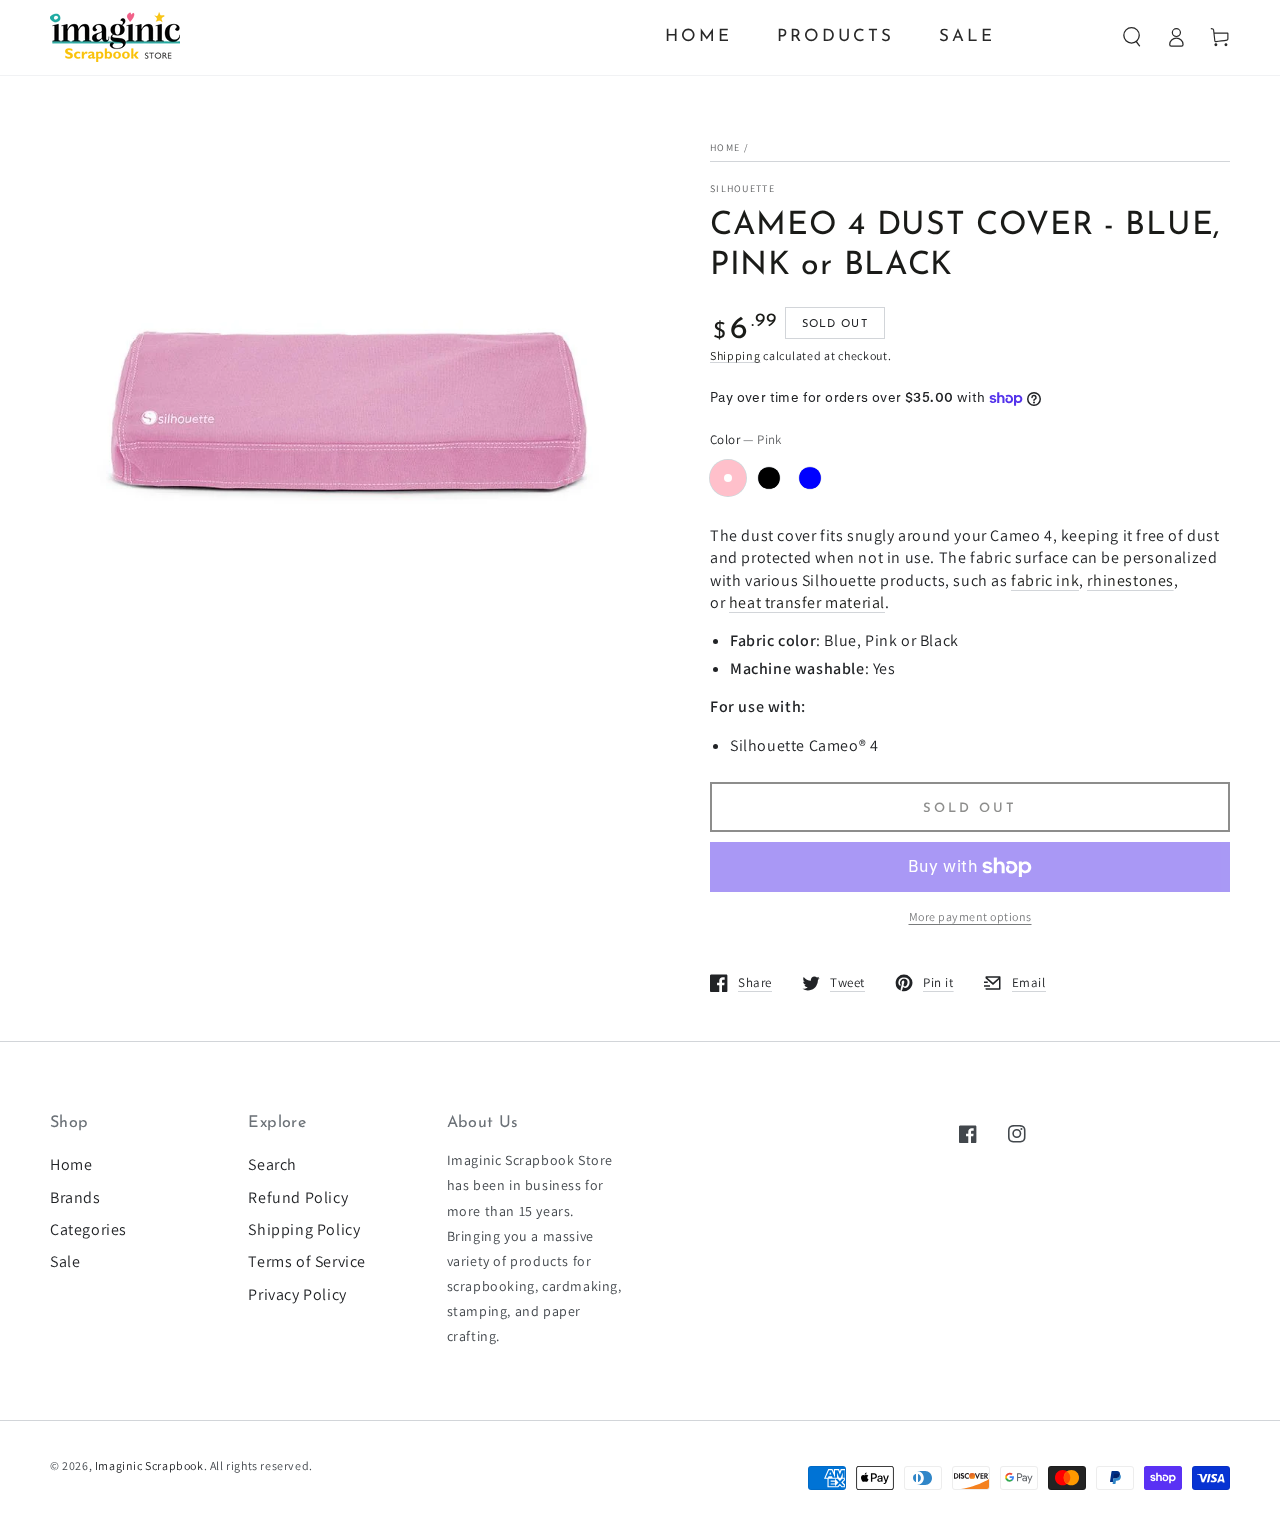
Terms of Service (307, 1261)
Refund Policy (298, 1197)
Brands (75, 1197)
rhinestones (1130, 580)
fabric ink (1045, 580)
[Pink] (728, 478)
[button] (1132, 37)
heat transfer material (807, 602)
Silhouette (742, 188)
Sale (65, 1261)
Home (725, 147)
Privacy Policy (297, 1294)
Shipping (735, 355)
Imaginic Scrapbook (149, 1465)
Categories (88, 1229)
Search (272, 1164)
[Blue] (810, 478)
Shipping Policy (304, 1229)
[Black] (769, 478)
